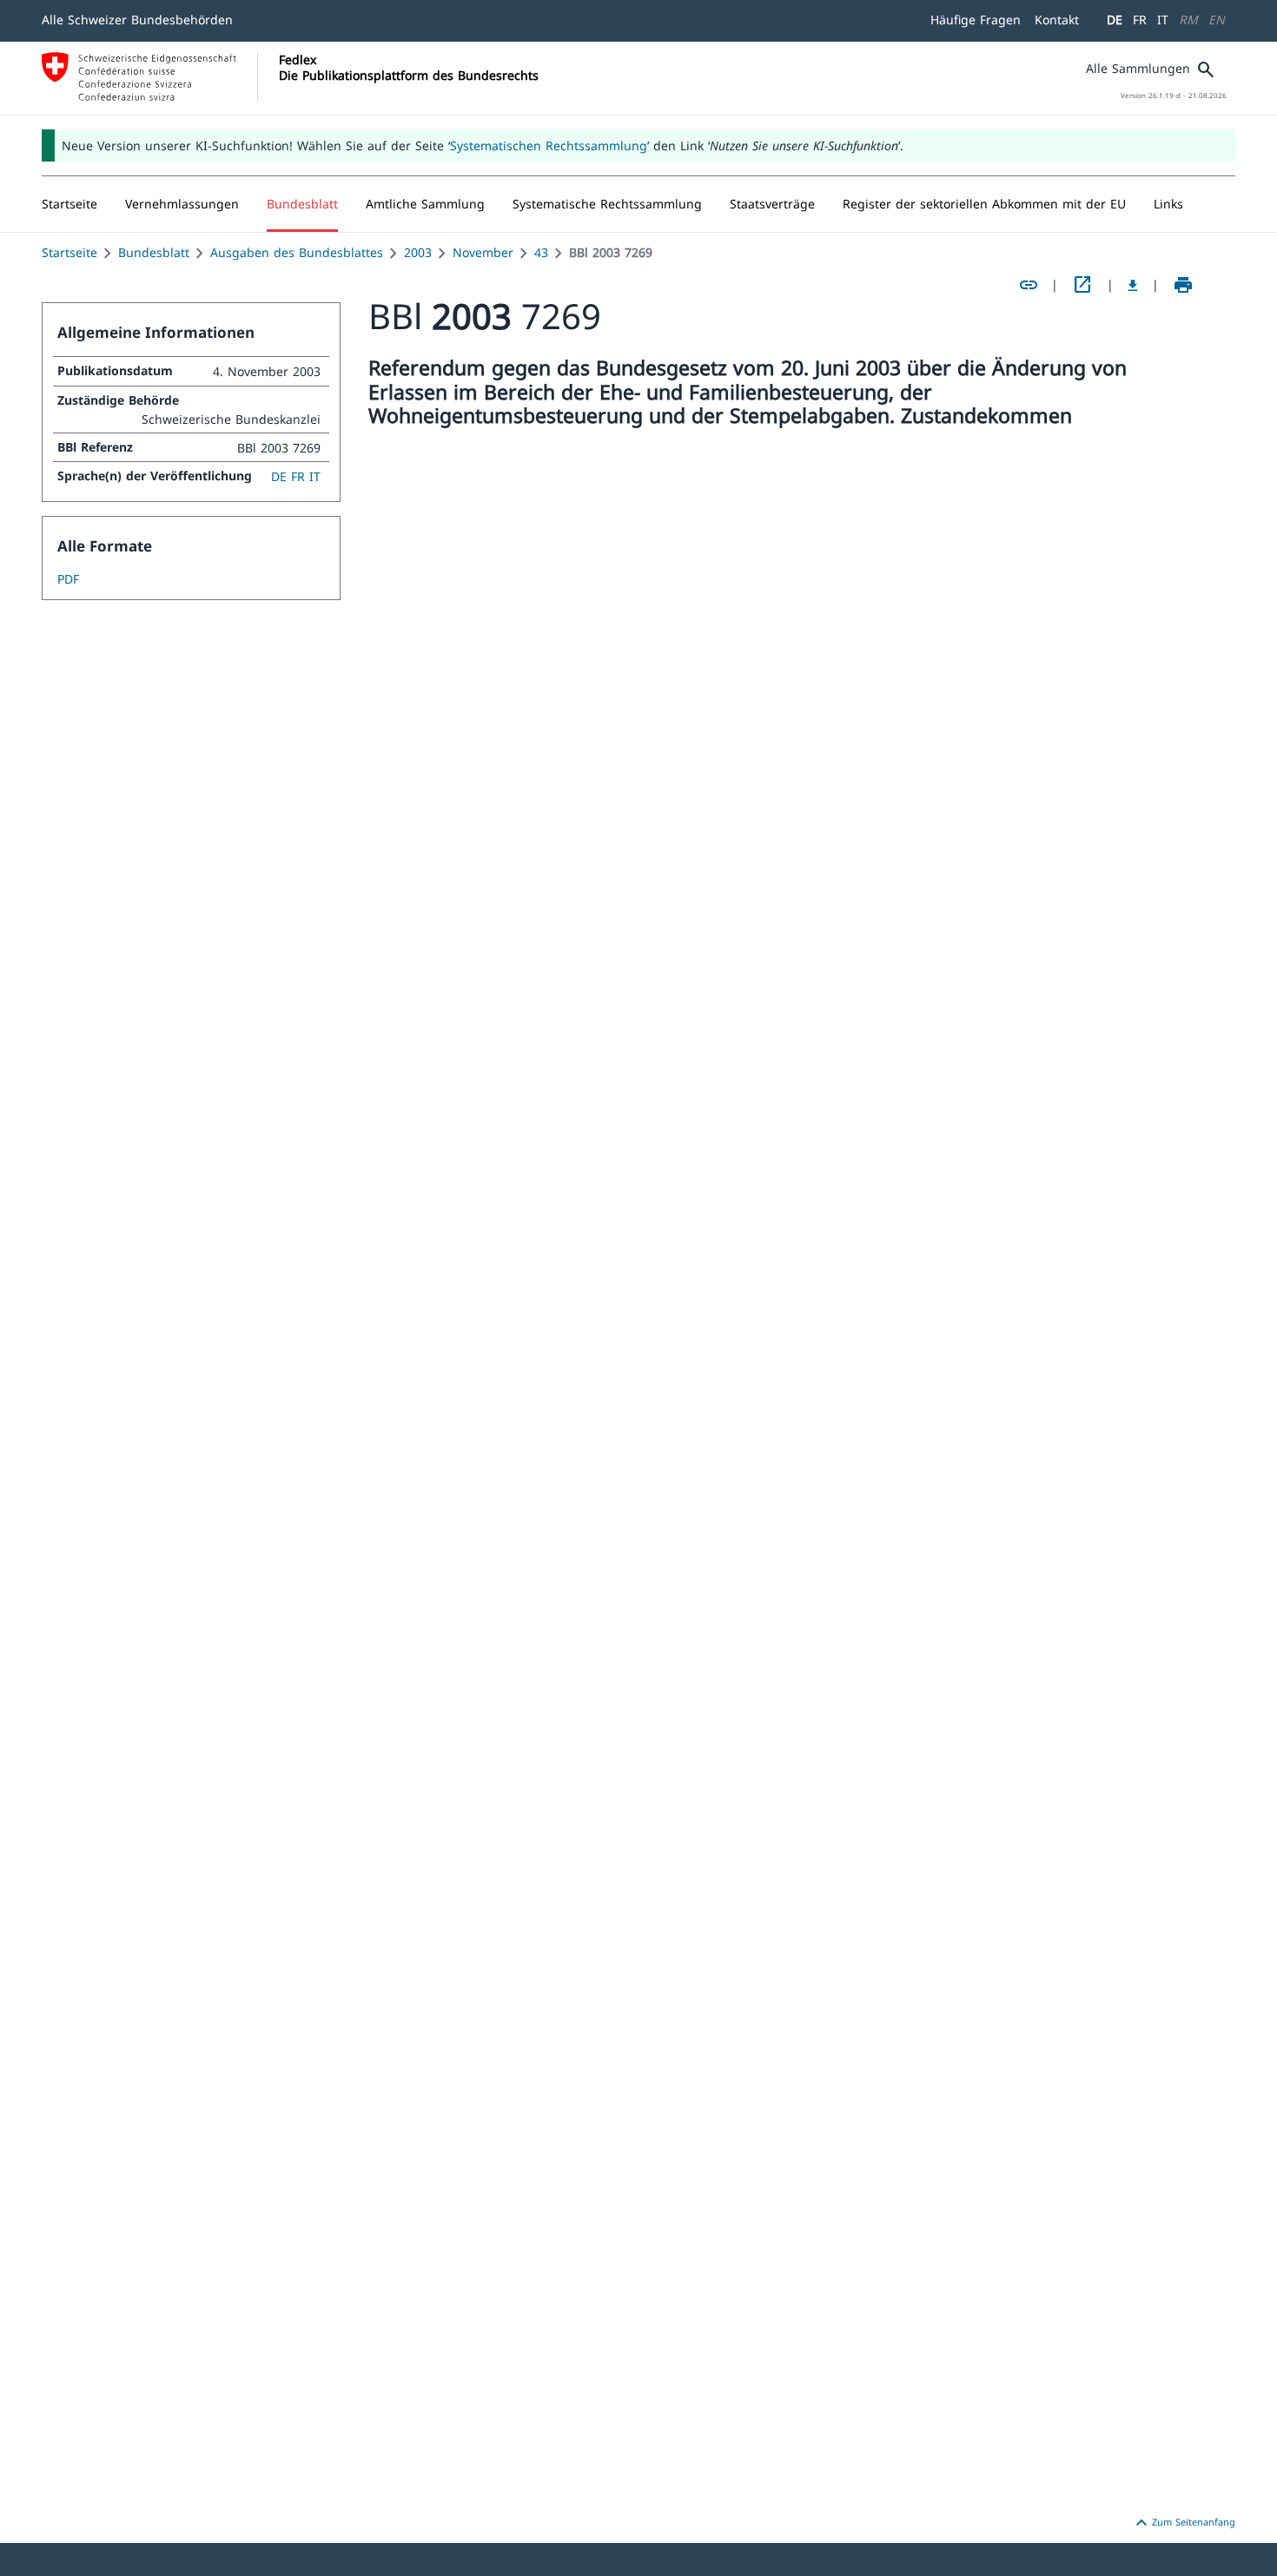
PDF (68, 579)
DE (1115, 20)
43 (541, 252)
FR (1140, 20)
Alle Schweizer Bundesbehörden (137, 20)
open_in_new (1082, 285)
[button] (182, 204)
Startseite (69, 252)
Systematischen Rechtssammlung (549, 145)
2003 (418, 252)
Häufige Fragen (976, 20)
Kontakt (1057, 20)
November (483, 252)
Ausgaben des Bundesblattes (297, 252)
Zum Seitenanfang (1183, 2523)
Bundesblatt (154, 252)
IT (1163, 20)
